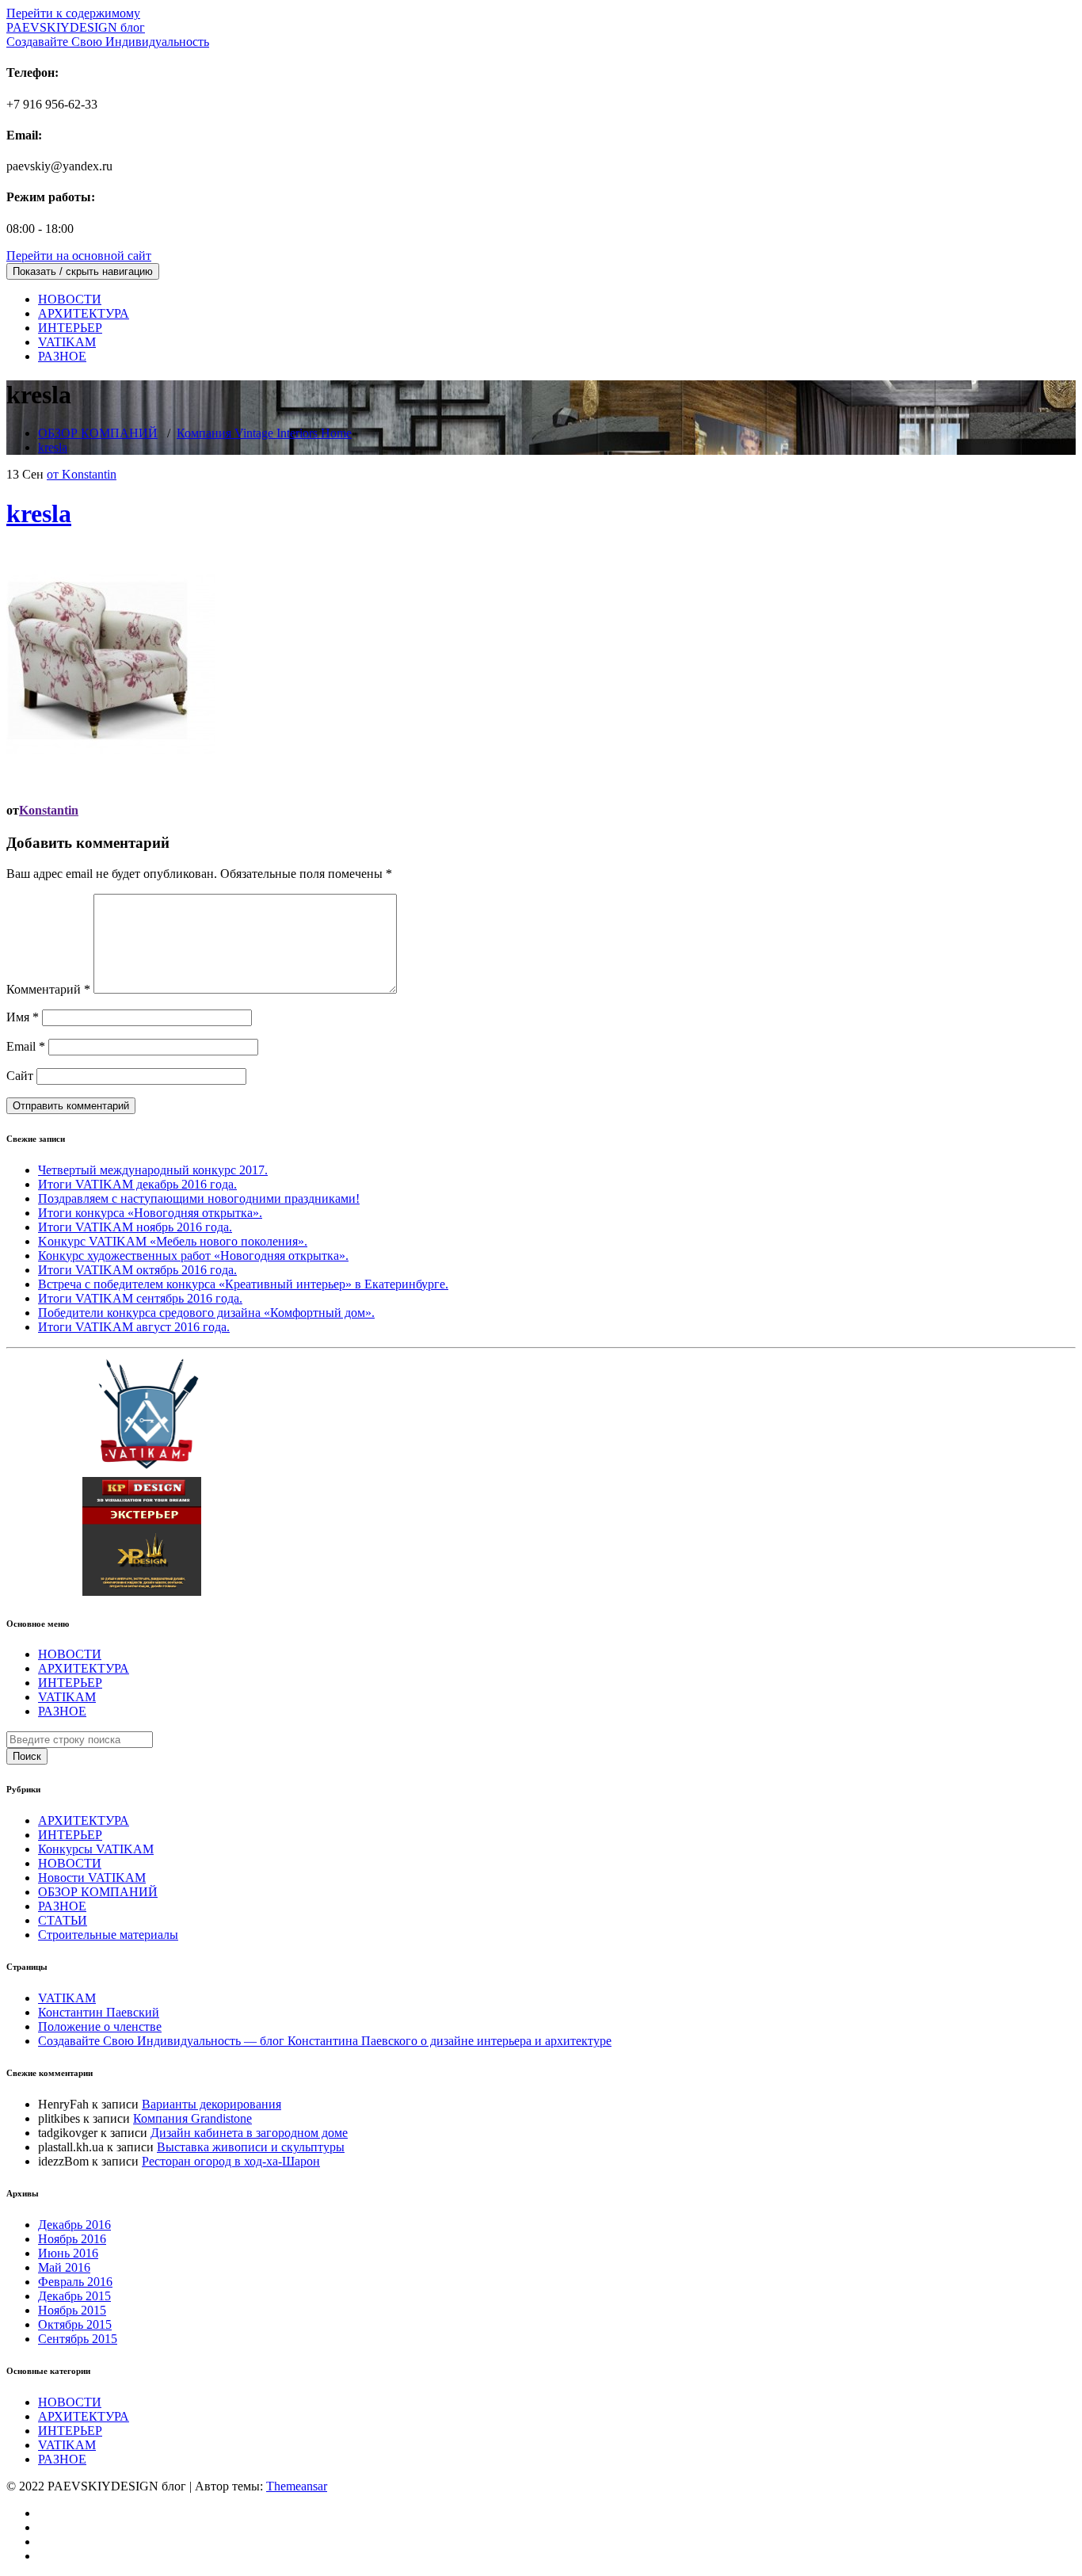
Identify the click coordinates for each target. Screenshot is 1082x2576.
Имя (23, 1017)
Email (26, 1046)
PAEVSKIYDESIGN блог (108, 34)
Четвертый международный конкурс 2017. (153, 1170)
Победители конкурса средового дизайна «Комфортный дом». (206, 1313)
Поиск (27, 1756)
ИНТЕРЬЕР (70, 328)
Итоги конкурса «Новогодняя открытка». (150, 1213)
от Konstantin (82, 474)
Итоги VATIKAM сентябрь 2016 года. (140, 1298)
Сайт (20, 1076)
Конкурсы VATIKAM (96, 1849)
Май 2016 (64, 2267)
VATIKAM (67, 342)
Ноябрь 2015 (72, 2310)
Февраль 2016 (75, 2282)
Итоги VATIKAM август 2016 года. (134, 1327)
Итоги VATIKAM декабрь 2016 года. (137, 1184)
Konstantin (49, 810)
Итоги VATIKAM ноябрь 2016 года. (135, 1227)
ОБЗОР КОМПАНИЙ (98, 433)
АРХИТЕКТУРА (84, 313)
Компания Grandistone (192, 2118)
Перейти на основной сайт (79, 256)
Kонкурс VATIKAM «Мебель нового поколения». (173, 1241)
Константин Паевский (99, 2012)
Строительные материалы (108, 1935)
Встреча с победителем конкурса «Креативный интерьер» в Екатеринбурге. (243, 1284)
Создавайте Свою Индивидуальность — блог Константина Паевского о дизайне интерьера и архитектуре (325, 2041)
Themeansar (297, 2486)
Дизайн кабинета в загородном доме (249, 2133)
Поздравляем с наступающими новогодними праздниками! (199, 1198)
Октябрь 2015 (75, 2324)
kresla (53, 447)
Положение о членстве (100, 2026)
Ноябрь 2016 (72, 2239)
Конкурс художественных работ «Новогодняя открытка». (193, 1256)
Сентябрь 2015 (78, 2339)
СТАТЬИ (63, 1920)
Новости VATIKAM (92, 1878)
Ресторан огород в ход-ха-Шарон (231, 2161)
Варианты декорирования (211, 2104)
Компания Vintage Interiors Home (264, 433)
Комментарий (48, 989)
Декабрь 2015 (74, 2296)
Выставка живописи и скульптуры (251, 2147)
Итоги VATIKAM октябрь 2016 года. (137, 1270)
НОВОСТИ (70, 299)
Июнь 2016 (68, 2253)
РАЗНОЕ (62, 356)
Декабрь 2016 (74, 2225)
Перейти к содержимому (73, 13)
